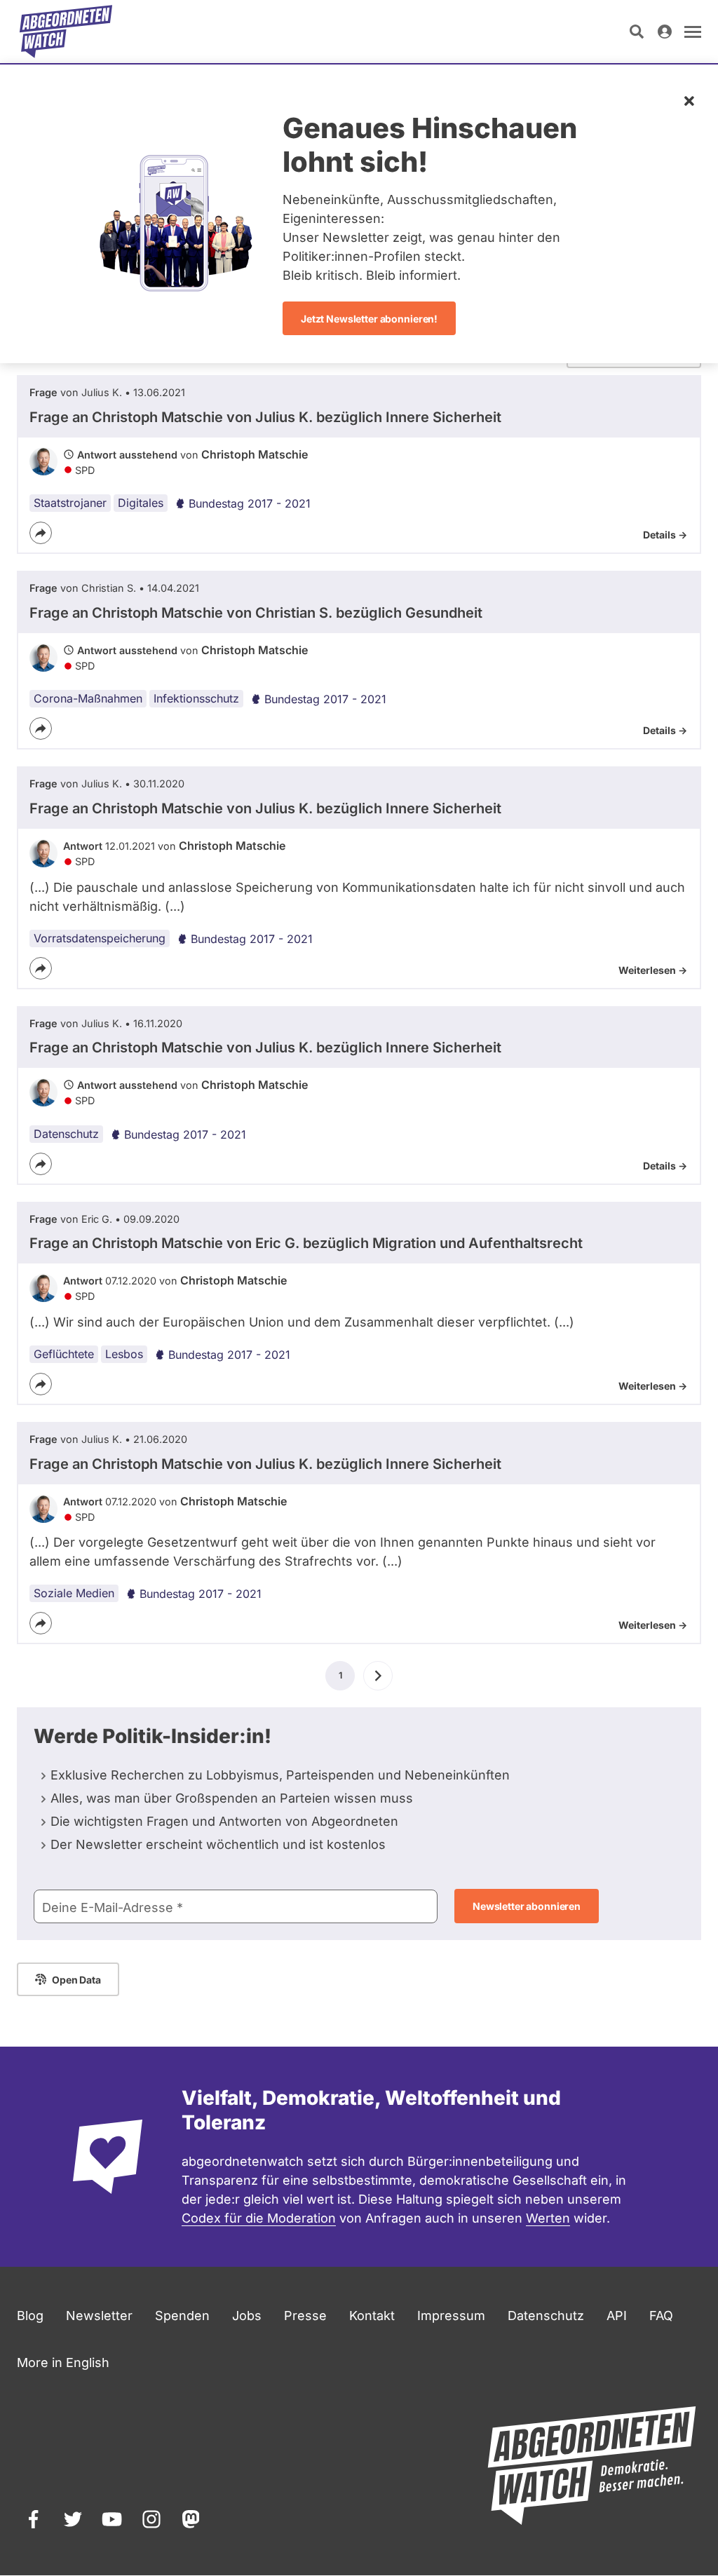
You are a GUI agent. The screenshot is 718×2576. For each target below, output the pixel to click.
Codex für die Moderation (259, 2218)
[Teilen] (41, 533)
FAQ (661, 2316)
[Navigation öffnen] (693, 32)
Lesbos (124, 1354)
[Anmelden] (665, 32)
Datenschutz (66, 1134)
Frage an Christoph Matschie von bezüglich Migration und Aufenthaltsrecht (306, 1243)
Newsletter (99, 2316)
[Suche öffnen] (637, 32)
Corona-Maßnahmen (88, 698)
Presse (305, 2316)
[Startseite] (66, 32)
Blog (30, 2316)
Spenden (182, 2316)
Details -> (665, 535)
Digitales (141, 503)
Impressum (451, 2316)
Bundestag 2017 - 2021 (250, 503)
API (617, 2316)
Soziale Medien (74, 1593)
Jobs (247, 2316)
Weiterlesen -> (653, 970)
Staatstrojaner (70, 503)
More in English (63, 2363)
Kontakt (372, 2316)
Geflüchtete (64, 1354)
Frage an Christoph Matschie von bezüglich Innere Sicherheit (265, 417)
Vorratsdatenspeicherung (100, 938)
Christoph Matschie (255, 454)
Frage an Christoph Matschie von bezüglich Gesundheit (256, 613)
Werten (548, 2218)
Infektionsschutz (196, 698)
